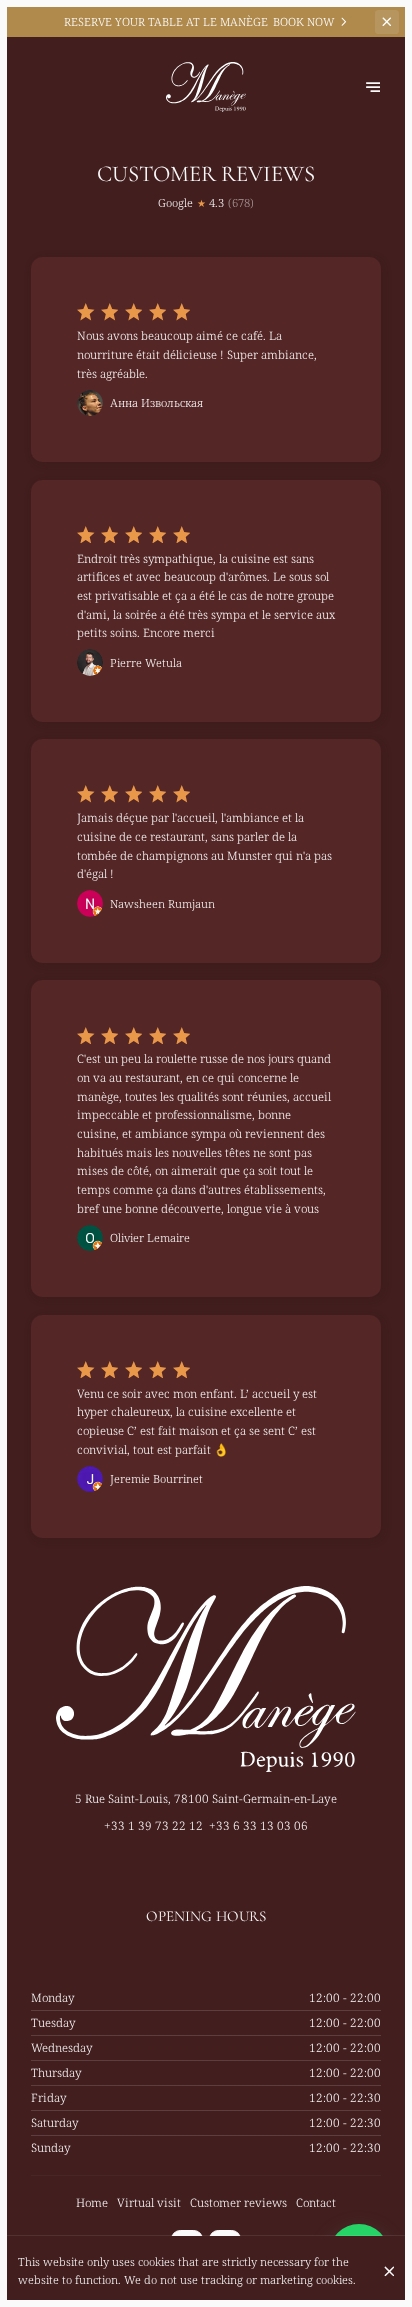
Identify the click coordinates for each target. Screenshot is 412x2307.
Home (92, 2202)
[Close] (389, 2271)
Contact (316, 2202)
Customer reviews (238, 2202)
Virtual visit (149, 2202)
